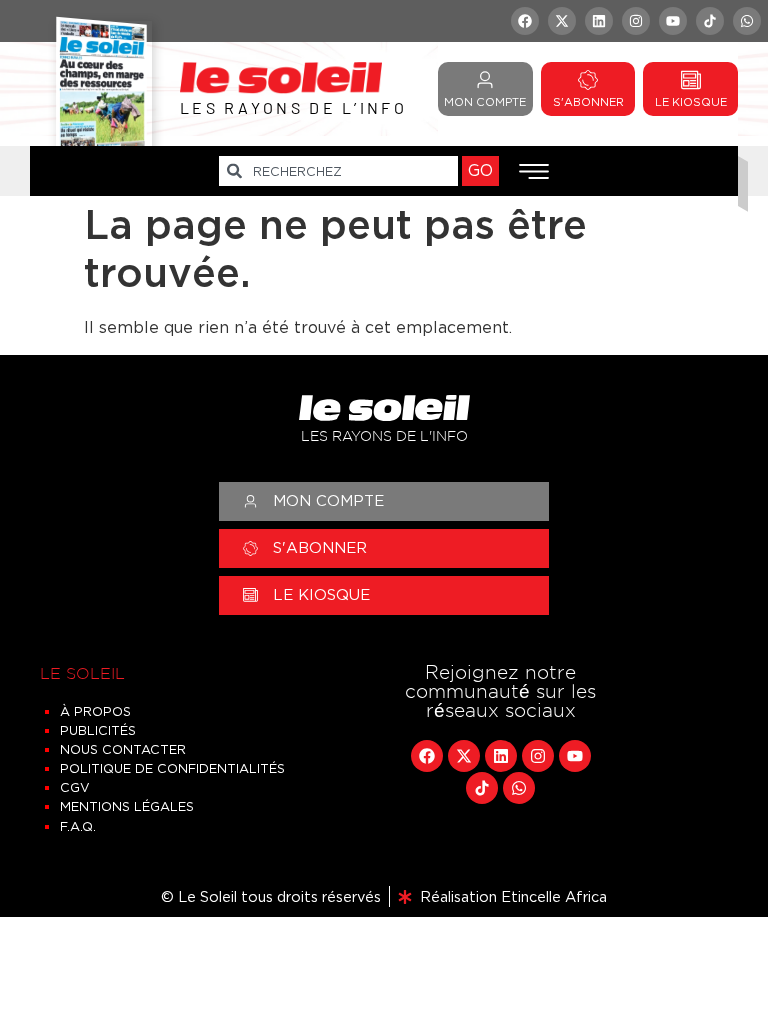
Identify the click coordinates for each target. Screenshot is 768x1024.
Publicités (98, 730)
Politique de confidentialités (172, 768)
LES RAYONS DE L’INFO (293, 107)
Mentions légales (127, 806)
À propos (95, 711)
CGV (75, 787)
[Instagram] (636, 21)
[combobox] (338, 171)
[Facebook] (525, 21)
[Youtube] (673, 21)
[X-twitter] (562, 21)
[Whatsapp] (747, 21)
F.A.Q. (78, 826)
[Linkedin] (599, 21)
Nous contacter (123, 749)
